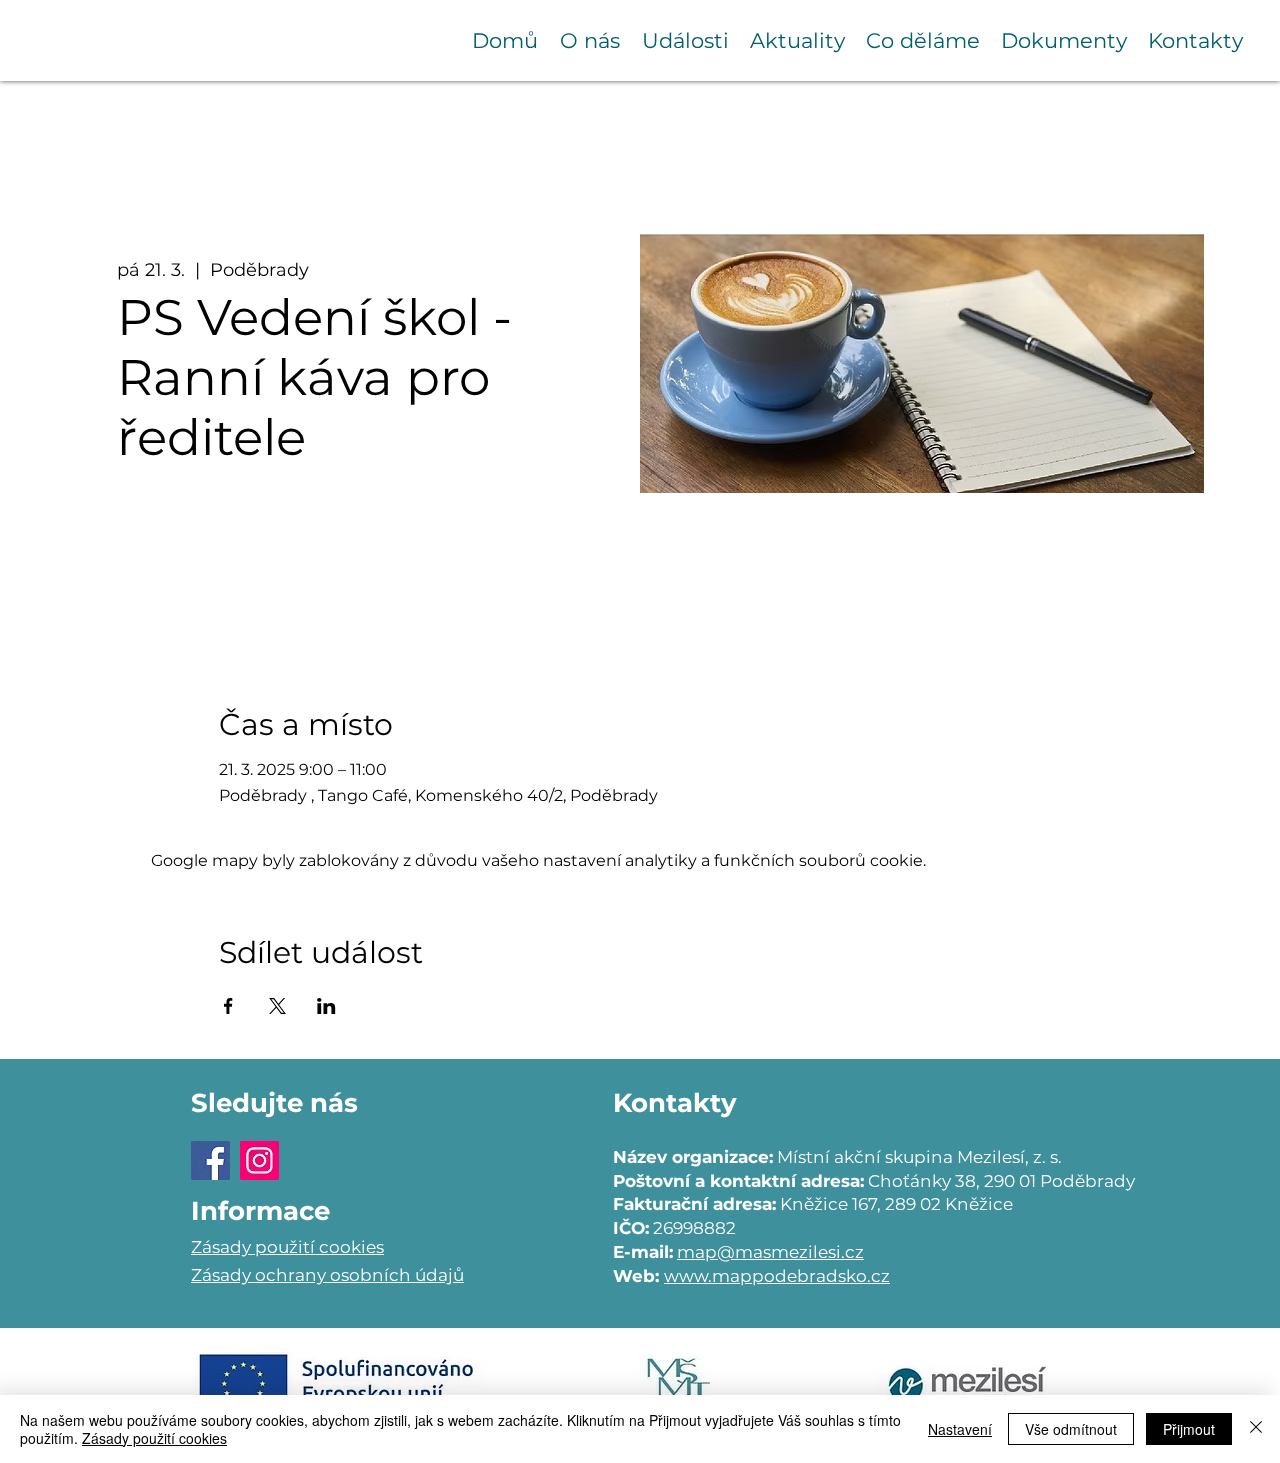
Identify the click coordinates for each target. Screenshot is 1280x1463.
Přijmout (1189, 1429)
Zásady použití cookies (154, 1438)
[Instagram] (259, 1160)
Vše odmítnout (1071, 1429)
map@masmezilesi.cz (770, 1252)
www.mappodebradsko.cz (777, 1276)
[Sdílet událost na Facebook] (228, 1006)
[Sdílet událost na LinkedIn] (326, 1006)
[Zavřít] (1256, 1429)
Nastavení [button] (960, 1429)
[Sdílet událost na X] (277, 1006)
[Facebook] (210, 1160)
